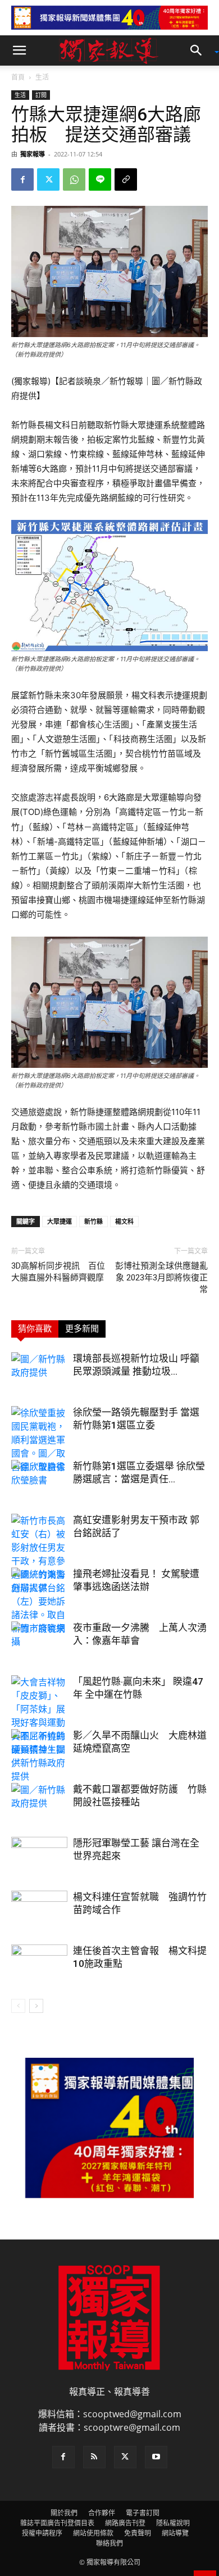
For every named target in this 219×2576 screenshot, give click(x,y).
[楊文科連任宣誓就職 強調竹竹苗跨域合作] (39, 1910)
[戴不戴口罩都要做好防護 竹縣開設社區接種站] (39, 1802)
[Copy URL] (126, 179)
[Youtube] (156, 2457)
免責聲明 (138, 2533)
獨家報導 (33, 154)
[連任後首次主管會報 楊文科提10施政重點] (39, 1964)
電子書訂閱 (143, 2513)
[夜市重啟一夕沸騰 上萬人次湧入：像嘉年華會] (39, 1641)
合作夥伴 (102, 2513)
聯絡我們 (109, 2543)
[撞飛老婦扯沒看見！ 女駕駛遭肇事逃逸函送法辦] (39, 1587)
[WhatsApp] (74, 179)
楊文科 (124, 1221)
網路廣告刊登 (125, 2523)
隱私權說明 (173, 2523)
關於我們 (64, 2513)
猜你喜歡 (35, 1329)
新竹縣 (93, 1221)
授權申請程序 (42, 2533)
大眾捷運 (60, 1221)
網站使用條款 (93, 2533)
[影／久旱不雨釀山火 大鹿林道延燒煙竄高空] (39, 1749)
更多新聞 (82, 1329)
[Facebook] (22, 179)
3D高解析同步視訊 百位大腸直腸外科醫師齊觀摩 (58, 1272)
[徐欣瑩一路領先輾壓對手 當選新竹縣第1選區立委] (39, 1440)
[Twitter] (48, 179)
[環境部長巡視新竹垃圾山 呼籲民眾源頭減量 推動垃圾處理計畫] (39, 1372)
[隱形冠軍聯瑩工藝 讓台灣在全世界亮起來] (39, 1856)
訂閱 (41, 95)
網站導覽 (175, 2533)
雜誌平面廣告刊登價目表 (57, 2523)
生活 (42, 77)
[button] (19, 50)
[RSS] (94, 2457)
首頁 (18, 77)
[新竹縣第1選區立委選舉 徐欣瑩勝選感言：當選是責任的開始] (39, 1479)
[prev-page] (18, 2006)
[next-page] (36, 2006)
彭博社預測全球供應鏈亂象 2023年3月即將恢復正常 (161, 1278)
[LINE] (100, 179)
